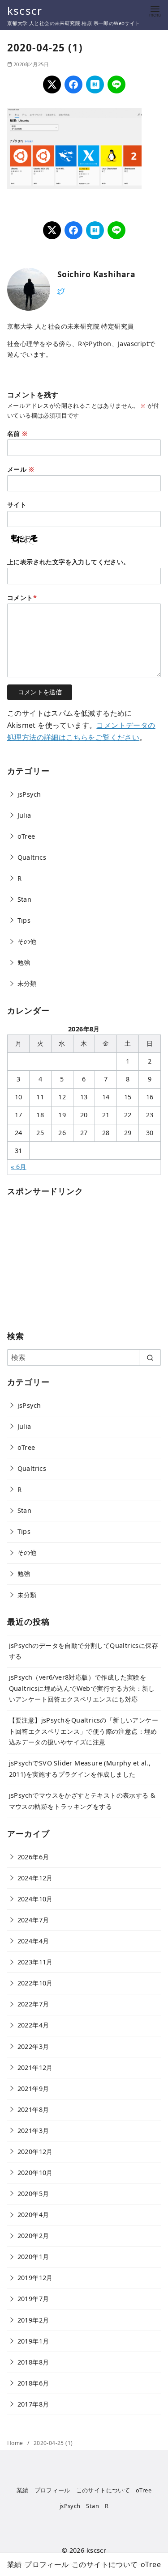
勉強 (24, 962)
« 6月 (19, 1167)
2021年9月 (33, 2088)
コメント (22, 598)
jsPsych (29, 794)
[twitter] (61, 291)
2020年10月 (35, 2173)
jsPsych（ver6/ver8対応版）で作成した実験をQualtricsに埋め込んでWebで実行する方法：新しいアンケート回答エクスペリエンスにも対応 (82, 1688)
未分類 (27, 983)
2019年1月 (33, 2341)
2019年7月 (33, 2299)
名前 (17, 433)
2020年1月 (33, 2257)
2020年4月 (33, 2215)
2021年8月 (33, 2109)
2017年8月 (33, 2404)
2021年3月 (33, 2130)
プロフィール (52, 2490)
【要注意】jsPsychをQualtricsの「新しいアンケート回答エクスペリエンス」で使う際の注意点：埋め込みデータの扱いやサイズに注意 (84, 1731)
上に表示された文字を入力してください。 (69, 562)
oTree (26, 836)
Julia (24, 815)
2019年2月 (33, 2320)
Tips (24, 920)
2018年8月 (33, 2362)
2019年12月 (35, 2278)
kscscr (25, 11)
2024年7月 (33, 1920)
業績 (23, 2490)
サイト (17, 505)
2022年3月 (33, 2046)
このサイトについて (103, 2490)
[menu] (155, 11)
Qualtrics (32, 857)
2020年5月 (33, 2194)
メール (21, 469)
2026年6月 (33, 1857)
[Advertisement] (74, 1260)
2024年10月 (35, 1899)
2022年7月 (33, 2004)
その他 (27, 941)
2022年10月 (35, 1983)
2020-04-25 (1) (53, 2443)
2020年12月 (35, 2152)
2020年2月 (33, 2236)
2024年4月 (33, 1941)
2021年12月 (35, 2067)
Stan (25, 899)
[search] (150, 1357)
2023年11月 (35, 1962)
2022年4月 (33, 2025)
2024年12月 (35, 1878)
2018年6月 (33, 2383)
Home (16, 2443)
